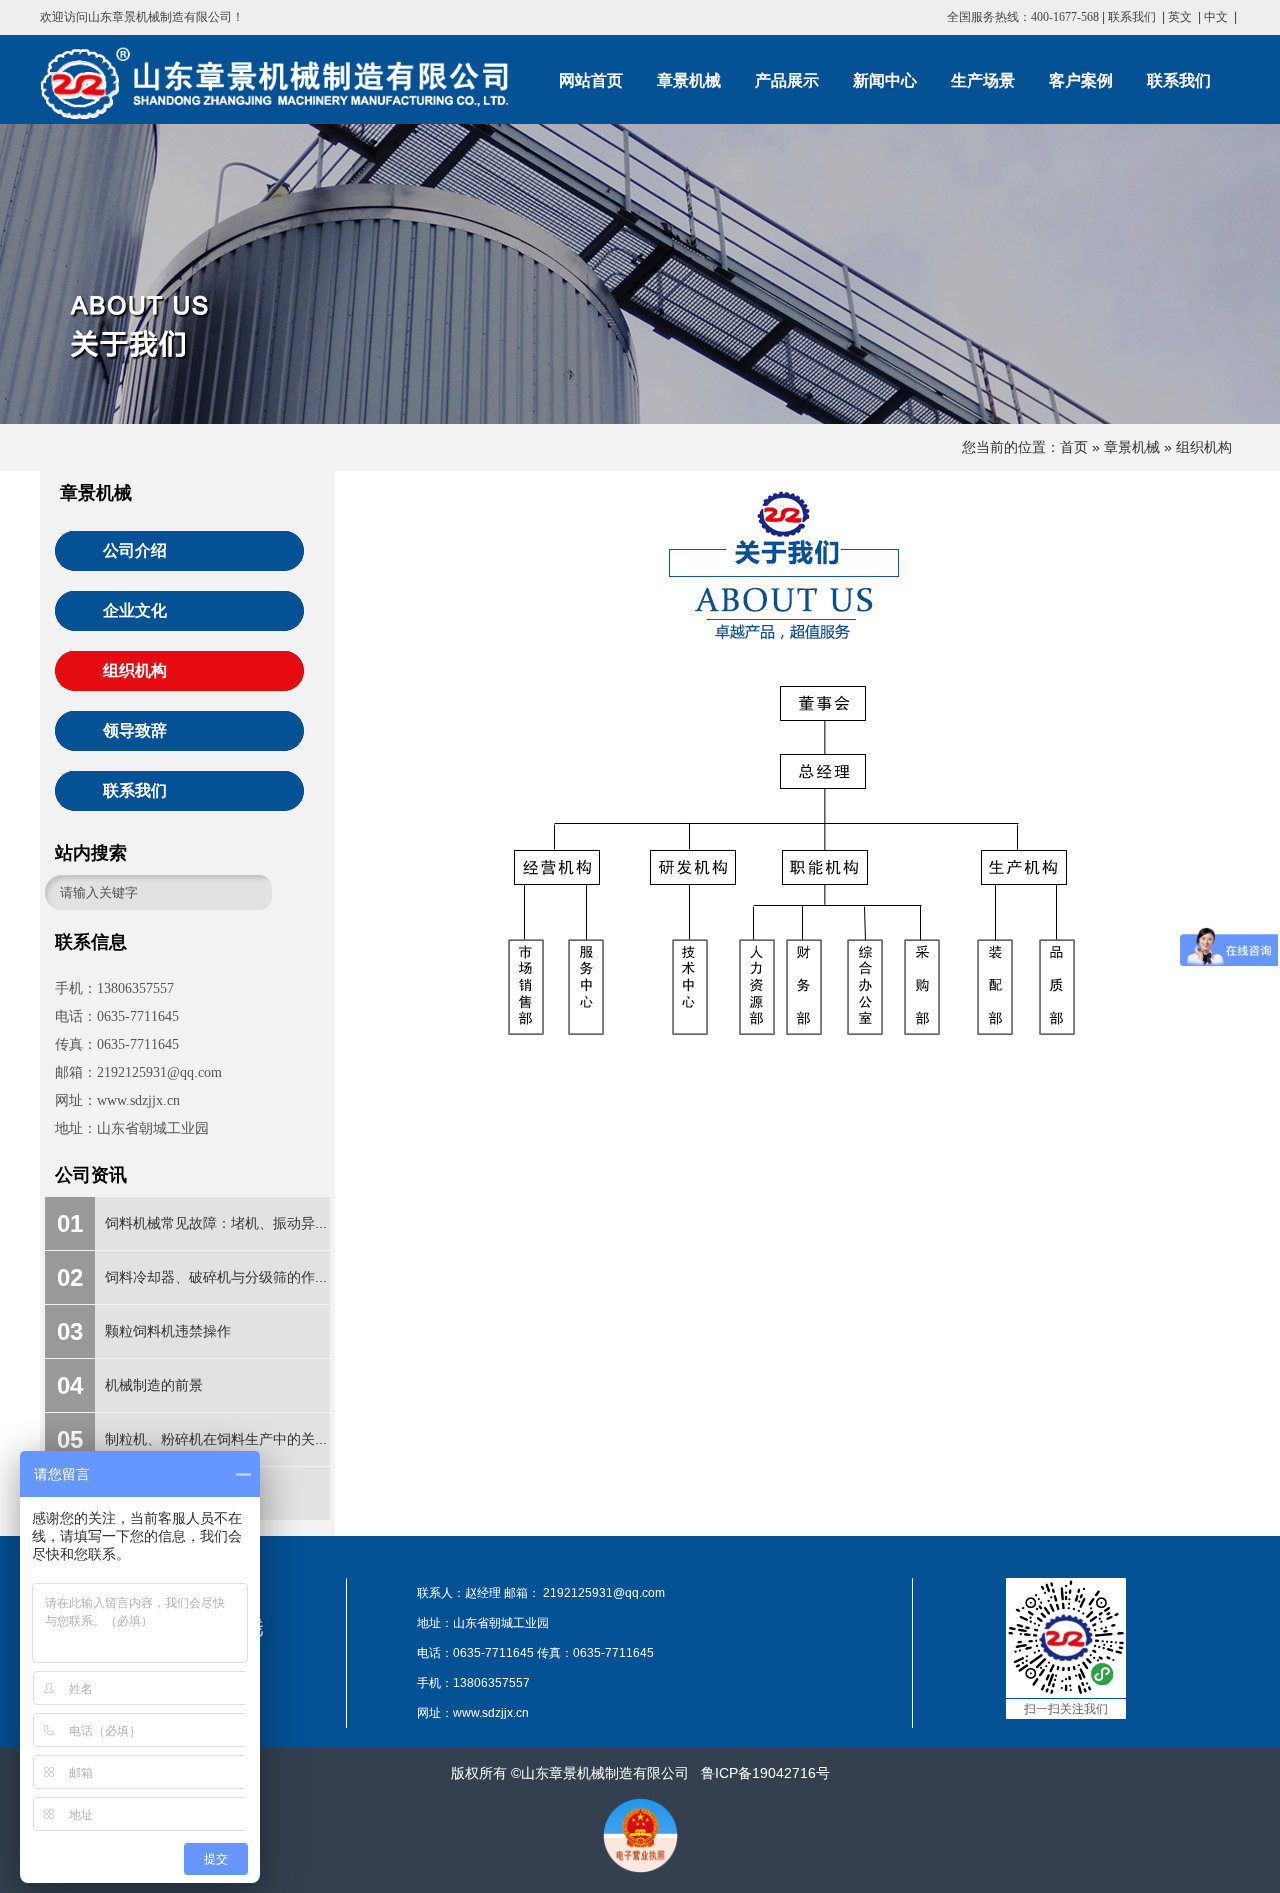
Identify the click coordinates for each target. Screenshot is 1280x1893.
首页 (1074, 447)
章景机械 (1132, 447)
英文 (1180, 17)
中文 (1216, 17)
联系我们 (1132, 17)
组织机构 (1204, 447)
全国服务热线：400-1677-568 (1023, 17)
